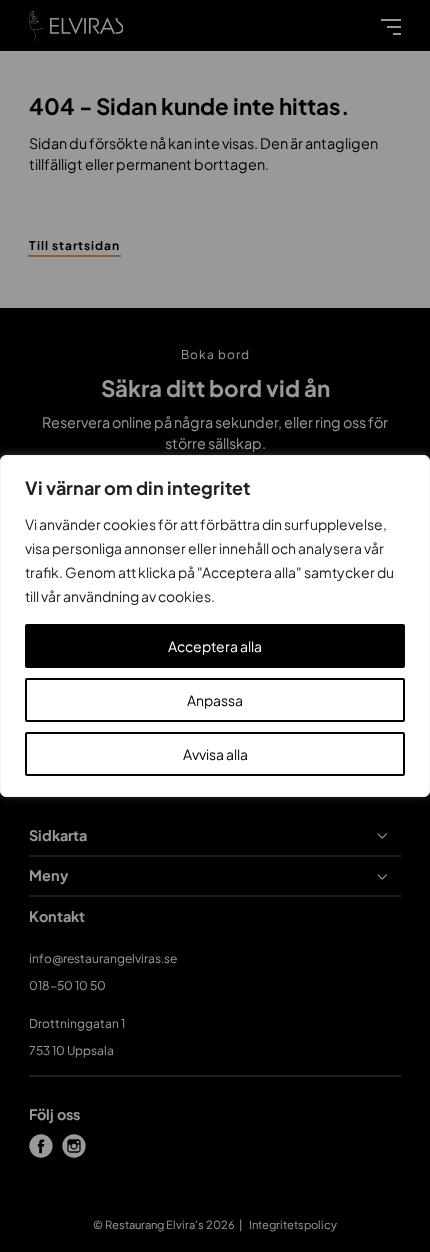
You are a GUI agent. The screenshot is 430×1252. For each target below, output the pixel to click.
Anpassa (215, 700)
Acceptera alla (215, 646)
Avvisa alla (215, 754)
